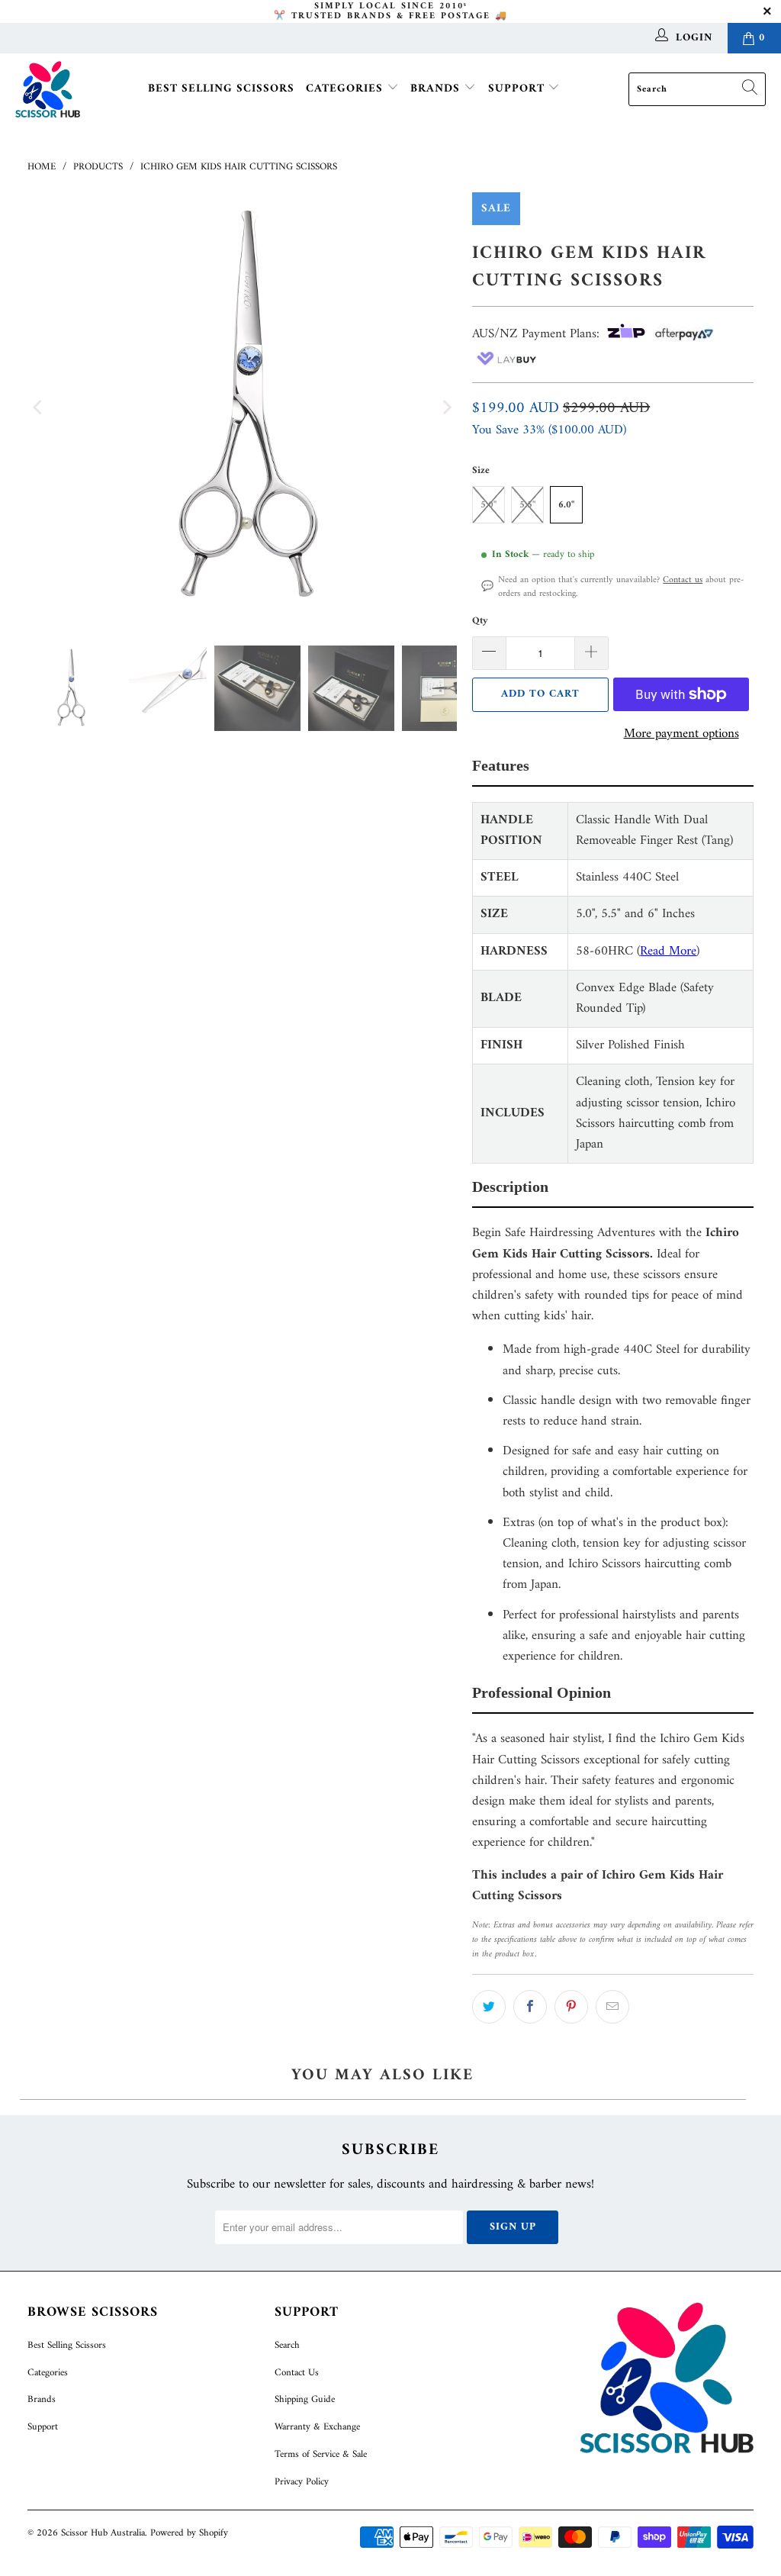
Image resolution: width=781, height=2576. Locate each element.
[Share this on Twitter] (489, 2007)
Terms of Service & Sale (321, 2454)
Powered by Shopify (189, 2533)
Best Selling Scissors (221, 89)
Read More (668, 952)
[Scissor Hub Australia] (48, 90)
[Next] (445, 407)
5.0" (489, 505)
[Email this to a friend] (612, 2007)
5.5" (527, 505)
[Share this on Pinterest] (571, 2007)
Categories (346, 89)
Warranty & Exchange (317, 2427)
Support (518, 89)
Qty (480, 621)
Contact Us (297, 2373)
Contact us (683, 580)
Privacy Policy (302, 2482)
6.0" (566, 505)
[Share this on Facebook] (530, 2007)
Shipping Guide (305, 2399)
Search (287, 2345)
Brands (437, 89)
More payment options (681, 734)
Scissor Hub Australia (103, 2533)
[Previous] (39, 407)
